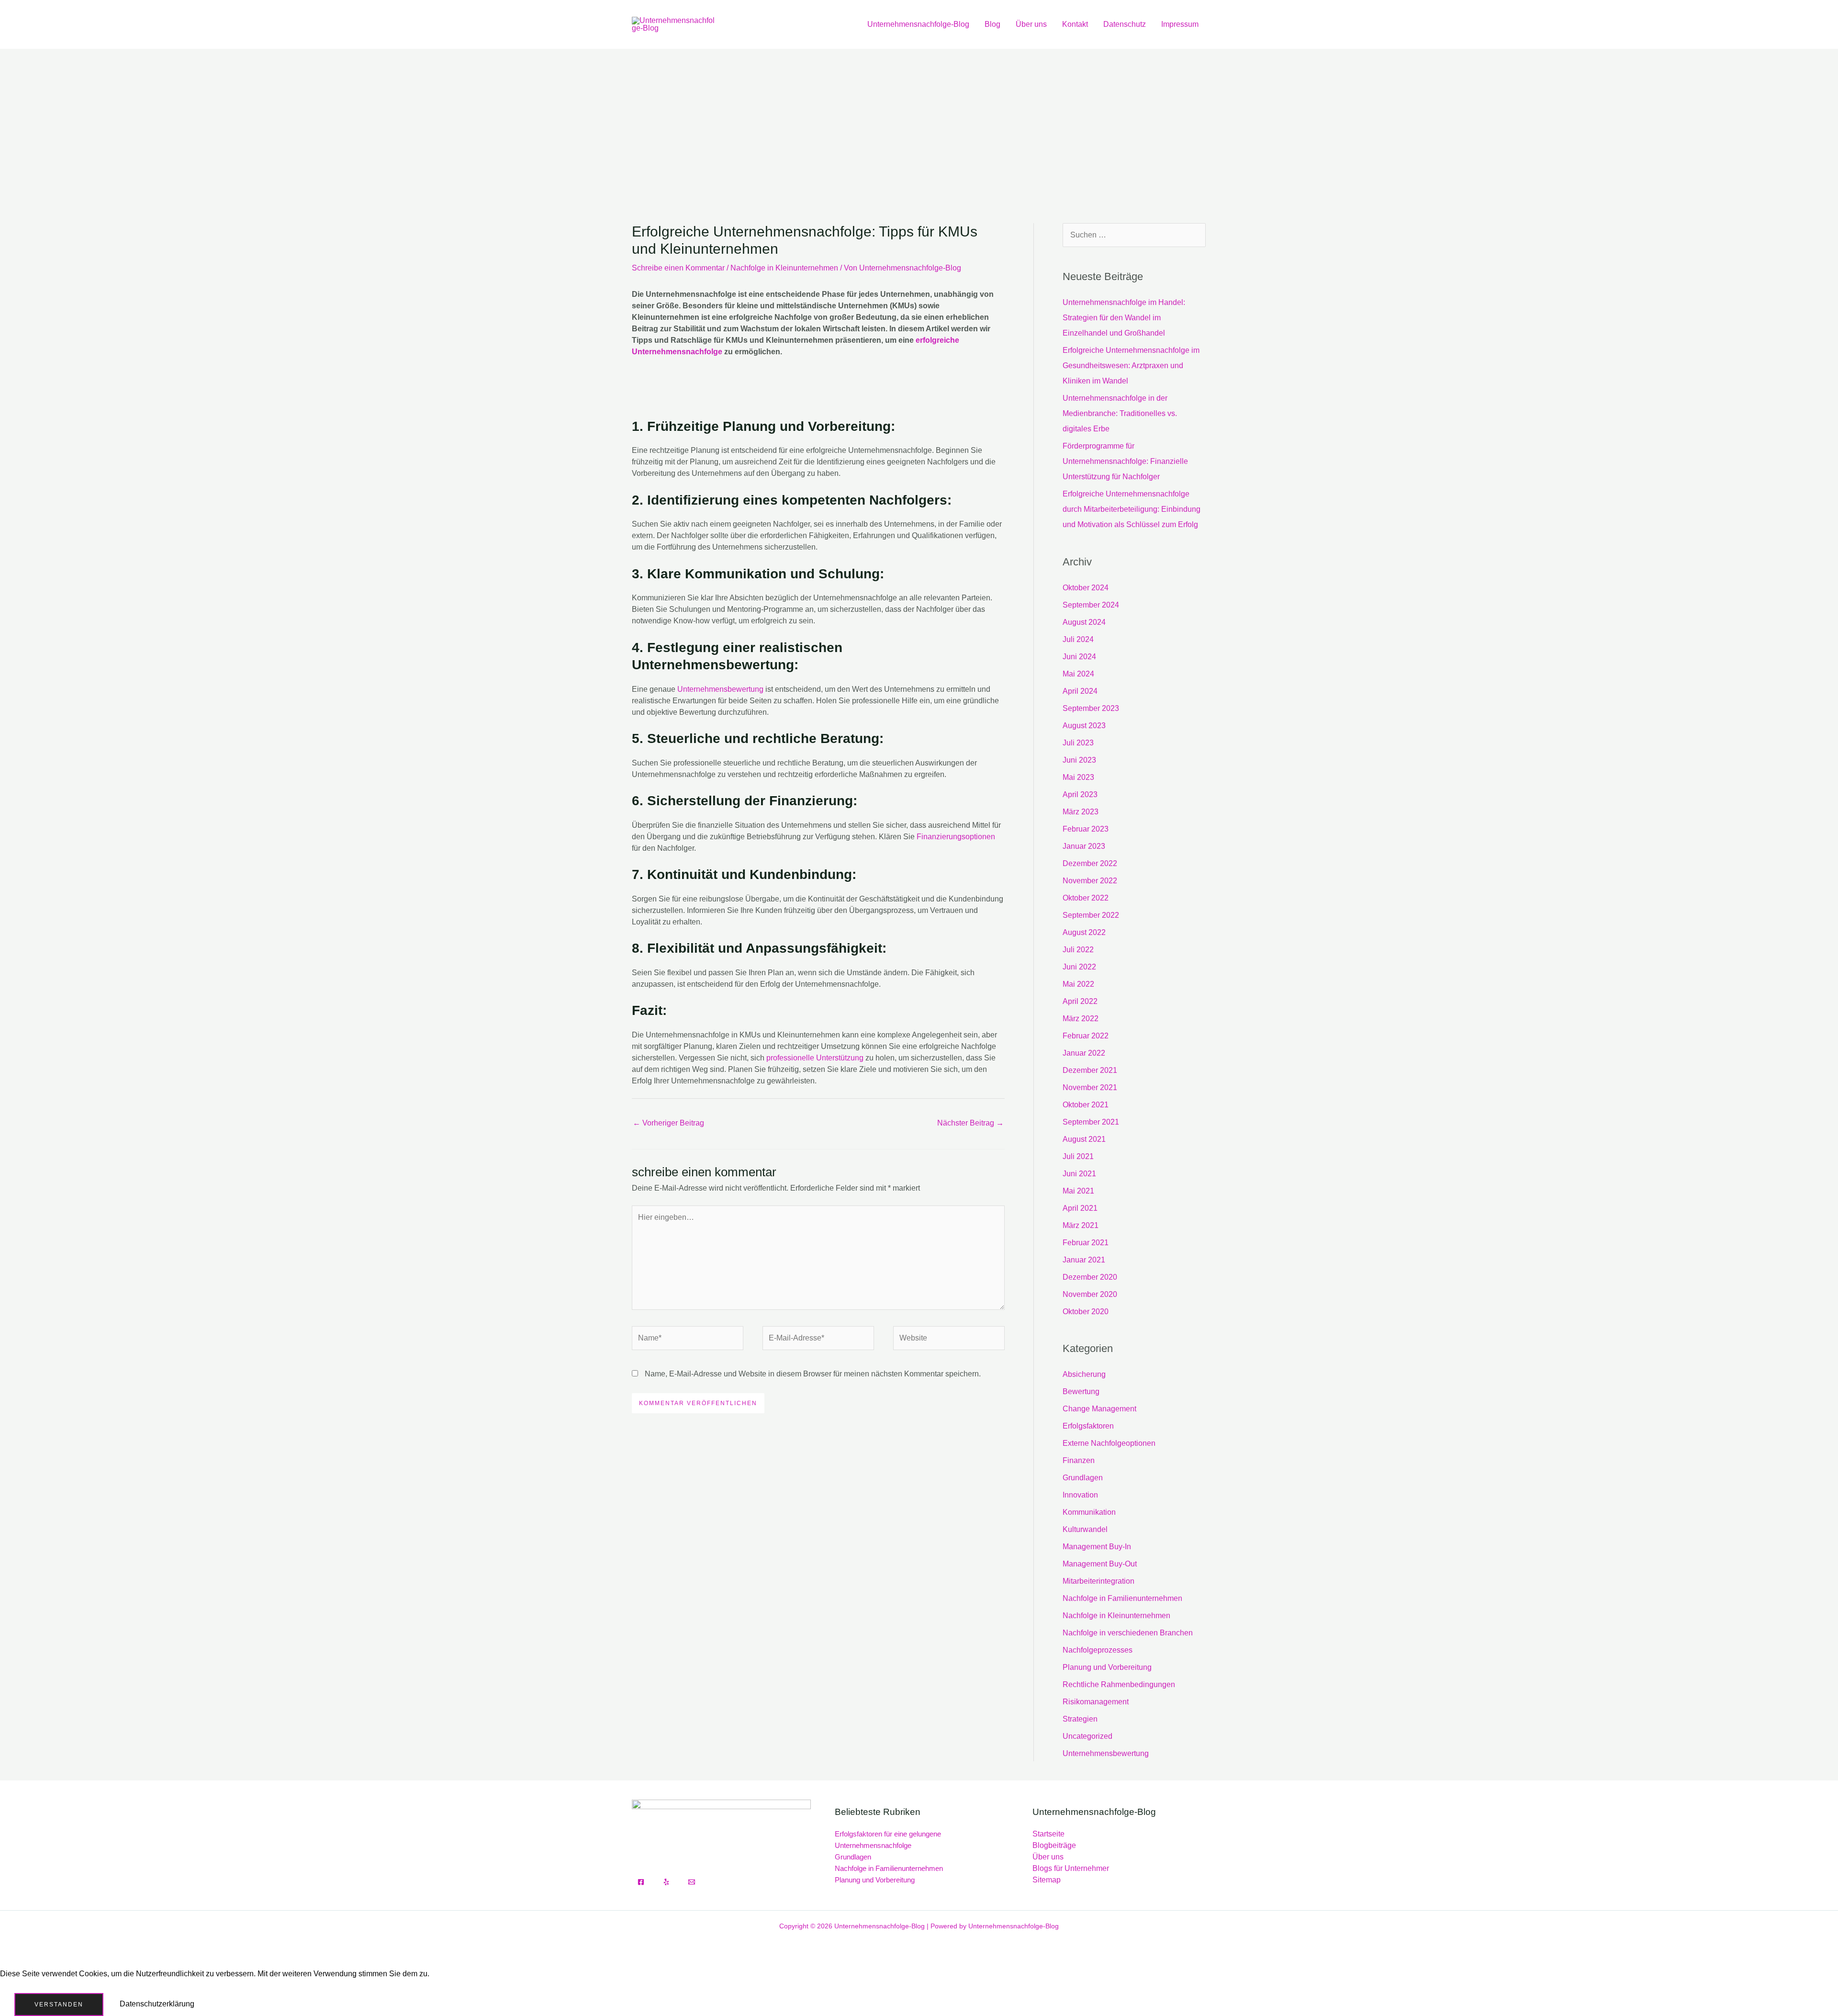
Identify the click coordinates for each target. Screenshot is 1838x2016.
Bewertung (1081, 1391)
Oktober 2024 (1086, 588)
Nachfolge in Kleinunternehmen (784, 268)
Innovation (1080, 1495)
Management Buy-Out (1100, 1564)
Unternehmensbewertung (720, 689)
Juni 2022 (1079, 967)
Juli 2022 (1078, 950)
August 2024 (1084, 622)
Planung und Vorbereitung (1107, 1667)
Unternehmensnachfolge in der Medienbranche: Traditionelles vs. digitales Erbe (1120, 413)
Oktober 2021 (1086, 1105)
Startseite (1048, 1834)
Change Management (1099, 1409)
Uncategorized (1087, 1736)
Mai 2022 (1078, 984)
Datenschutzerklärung (157, 2004)
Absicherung (1084, 1374)
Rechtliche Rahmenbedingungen (1119, 1684)
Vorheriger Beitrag (668, 1123)
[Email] (692, 1882)
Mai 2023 (1078, 777)
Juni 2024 (1079, 657)
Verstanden (59, 2005)
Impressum (1180, 24)
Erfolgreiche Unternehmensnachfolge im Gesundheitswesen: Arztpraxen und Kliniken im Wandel (1131, 366)
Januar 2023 (1084, 846)
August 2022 (1084, 932)
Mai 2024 (1078, 674)
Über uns (1031, 24)
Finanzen (1079, 1460)
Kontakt (1075, 24)
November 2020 (1090, 1294)
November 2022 (1090, 881)
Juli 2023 (1078, 743)
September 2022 (1091, 915)
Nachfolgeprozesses (1098, 1650)
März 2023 (1081, 812)
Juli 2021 (1078, 1156)
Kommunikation (1089, 1512)
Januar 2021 (1084, 1260)
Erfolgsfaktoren (1088, 1426)
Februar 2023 (1086, 829)
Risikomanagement (1096, 1702)
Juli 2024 (1078, 639)
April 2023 (1080, 794)
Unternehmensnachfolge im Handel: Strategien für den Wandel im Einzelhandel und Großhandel (1124, 318)
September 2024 (1091, 605)
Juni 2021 (1079, 1174)
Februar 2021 (1086, 1243)
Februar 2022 (1086, 1036)
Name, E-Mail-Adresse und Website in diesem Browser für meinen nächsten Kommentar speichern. (813, 1374)
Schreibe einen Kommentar (678, 268)
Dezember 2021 (1090, 1070)
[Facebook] (641, 1882)
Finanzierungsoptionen (956, 837)
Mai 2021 (1078, 1191)
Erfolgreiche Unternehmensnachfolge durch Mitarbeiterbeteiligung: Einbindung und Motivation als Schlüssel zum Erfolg (1132, 509)
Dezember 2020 (1090, 1277)
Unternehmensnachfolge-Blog (918, 24)
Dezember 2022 (1090, 863)
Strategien (1080, 1719)
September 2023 (1091, 708)
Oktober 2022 (1086, 898)
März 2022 (1081, 1019)
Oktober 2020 (1086, 1312)
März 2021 (1081, 1225)
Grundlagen (1083, 1478)
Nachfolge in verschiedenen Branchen (1128, 1633)
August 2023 (1084, 726)
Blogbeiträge (1054, 1845)
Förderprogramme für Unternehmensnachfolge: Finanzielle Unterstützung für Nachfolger (1125, 461)
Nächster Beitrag (970, 1123)
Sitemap (1047, 1880)
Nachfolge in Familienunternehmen (1122, 1598)
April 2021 (1080, 1208)
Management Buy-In (1097, 1547)
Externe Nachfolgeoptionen (1109, 1443)
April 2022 (1080, 1001)
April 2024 (1080, 691)
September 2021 (1091, 1122)
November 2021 (1090, 1087)
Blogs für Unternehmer (1071, 1868)
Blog (992, 24)
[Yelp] (666, 1882)
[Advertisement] (919, 121)
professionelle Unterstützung (815, 1058)
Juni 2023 (1079, 760)
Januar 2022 (1084, 1053)
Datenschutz (1125, 24)
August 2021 (1084, 1139)
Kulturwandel (1085, 1529)
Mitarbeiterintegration (1098, 1581)
